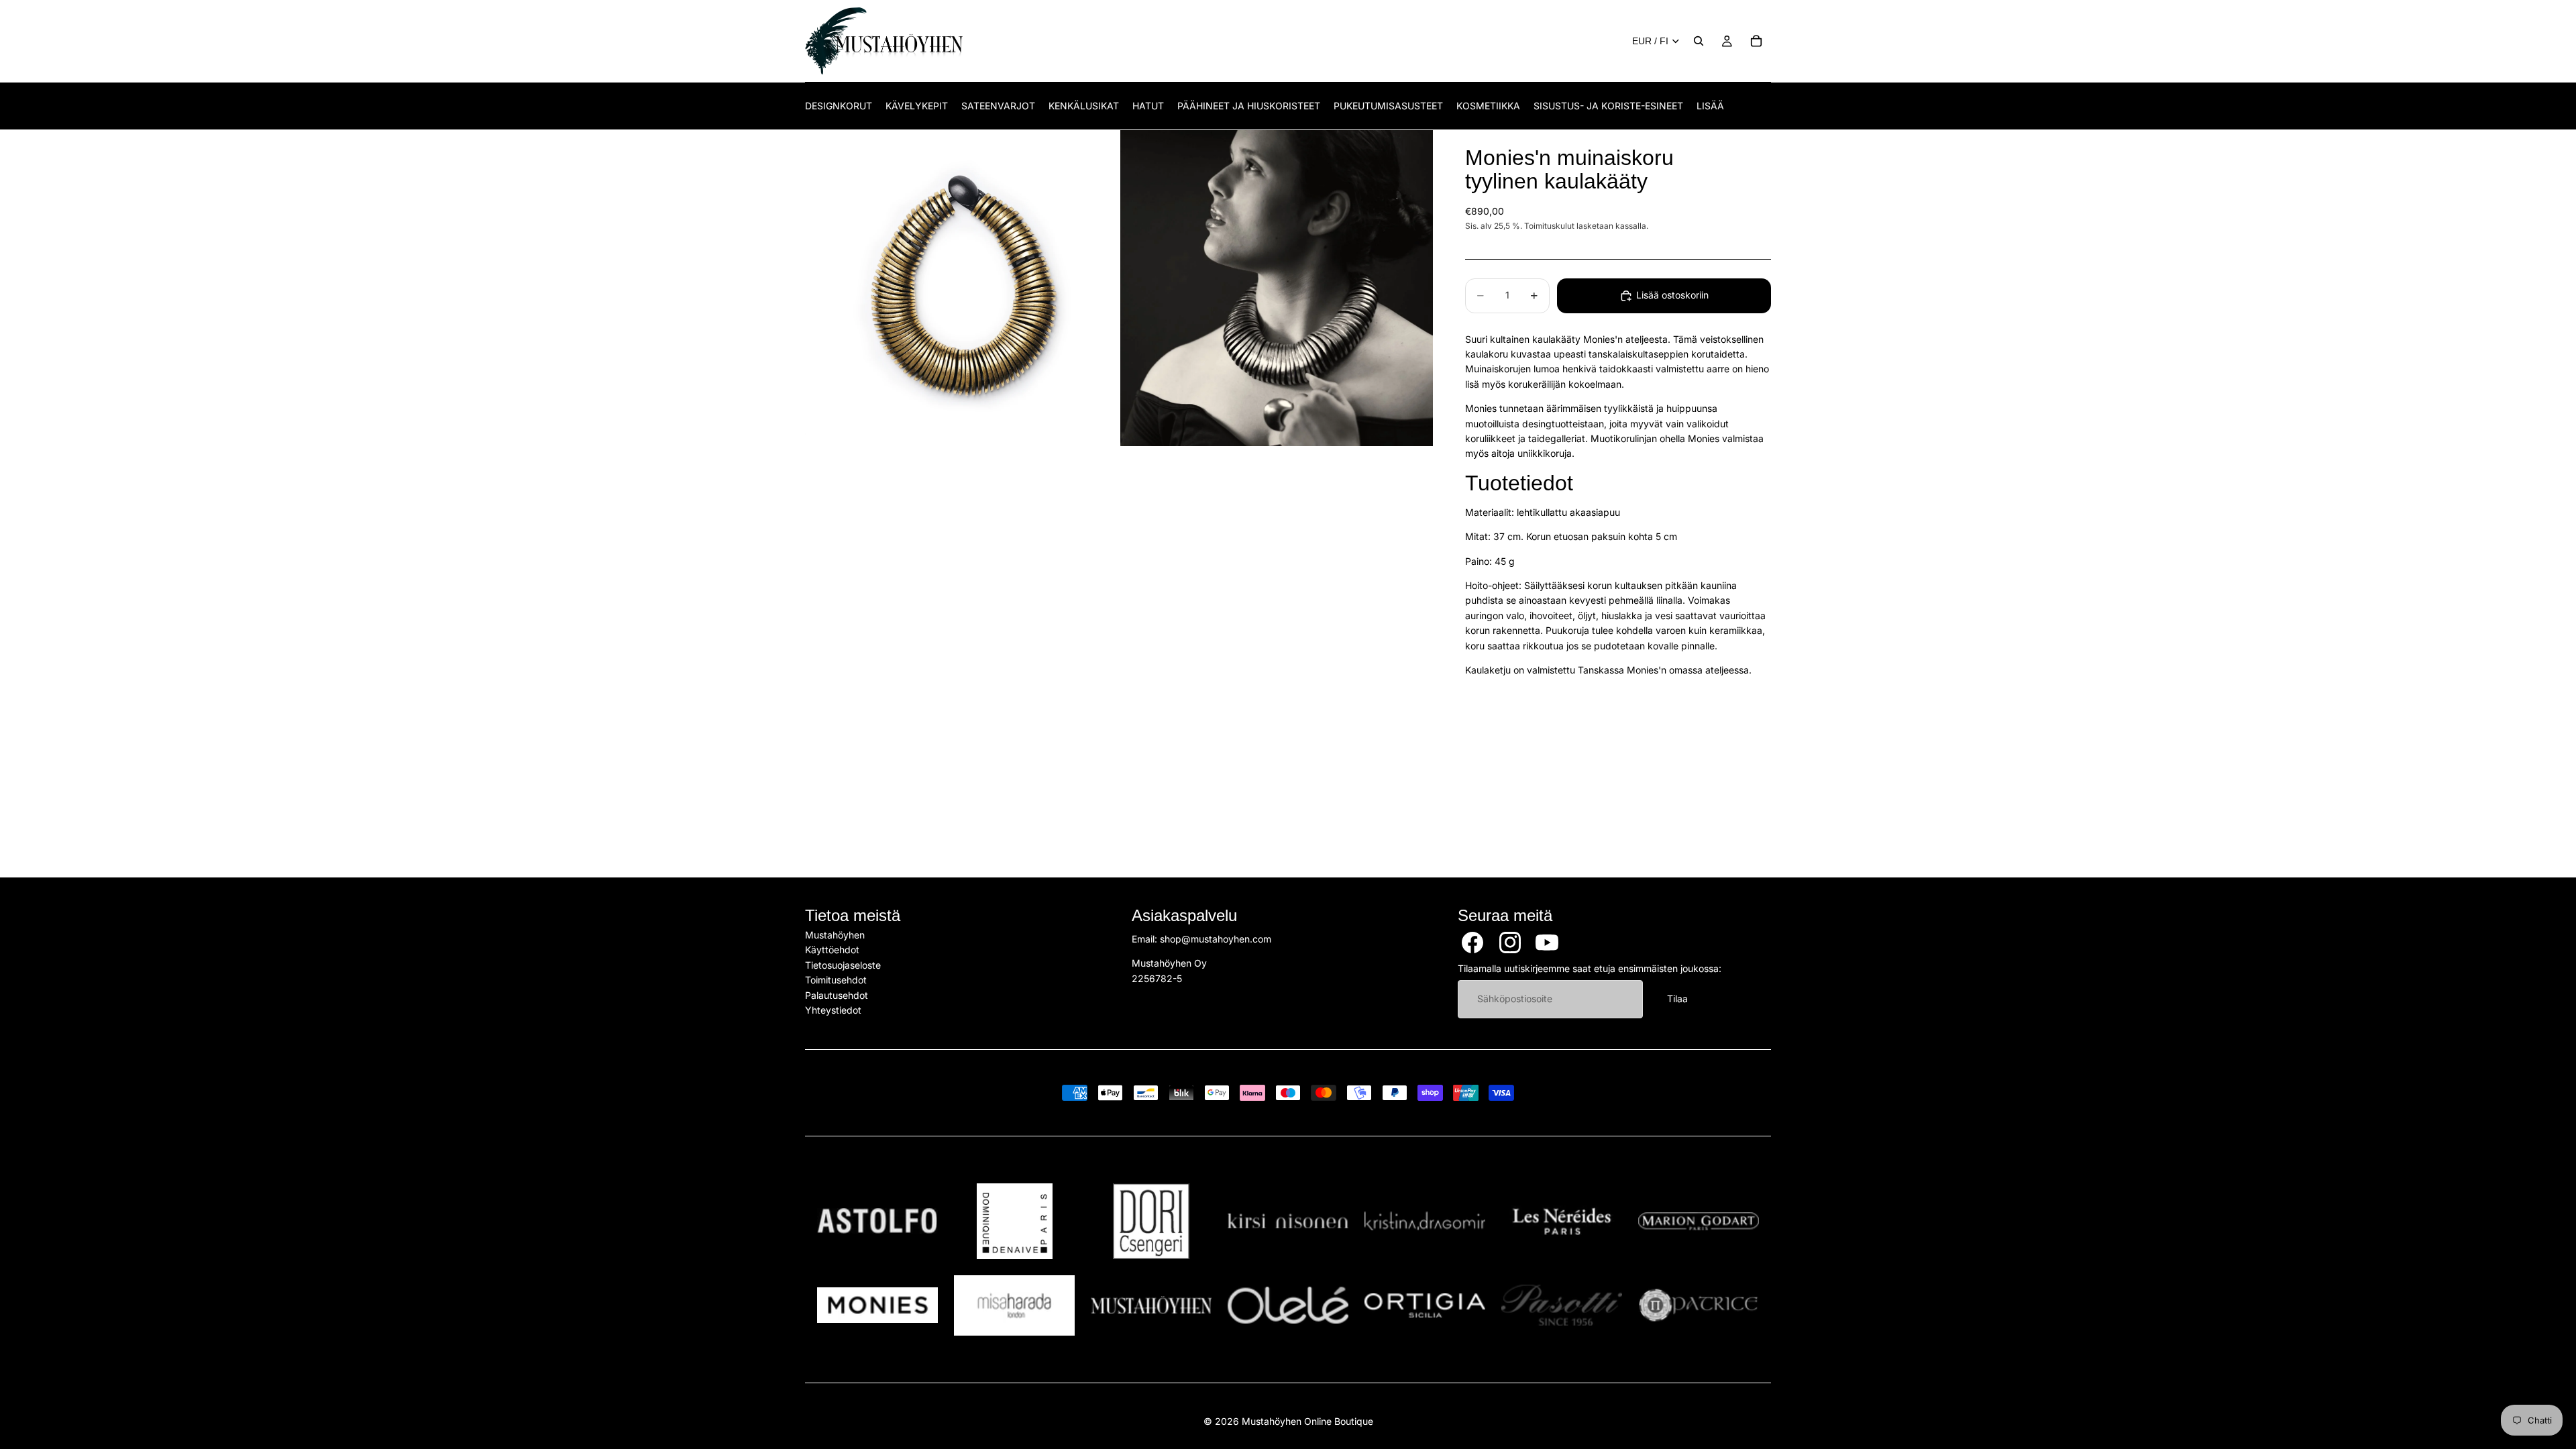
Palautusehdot (837, 995)
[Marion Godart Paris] (1699, 1221)
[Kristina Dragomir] (1425, 1221)
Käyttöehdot (832, 950)
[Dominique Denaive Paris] (1014, 1221)
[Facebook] (1472, 943)
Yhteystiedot (833, 1010)
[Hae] (1699, 41)
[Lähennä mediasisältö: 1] (961, 288)
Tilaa (1677, 999)
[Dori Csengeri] (1151, 1221)
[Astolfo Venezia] (877, 1221)
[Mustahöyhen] (1151, 1305)
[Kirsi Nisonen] (1288, 1221)
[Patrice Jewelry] (1699, 1305)
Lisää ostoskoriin (1672, 295)
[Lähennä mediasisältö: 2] (1277, 288)
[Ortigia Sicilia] (1425, 1305)
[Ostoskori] (1756, 41)
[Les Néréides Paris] (1562, 1221)
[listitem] (1710, 106)
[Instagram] (1510, 943)
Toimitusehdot (836, 980)
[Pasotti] (1562, 1305)
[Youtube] (1547, 943)
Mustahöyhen (835, 935)
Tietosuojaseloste (843, 965)
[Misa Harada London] (1014, 1305)
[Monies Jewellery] (877, 1305)
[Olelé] (1288, 1305)
